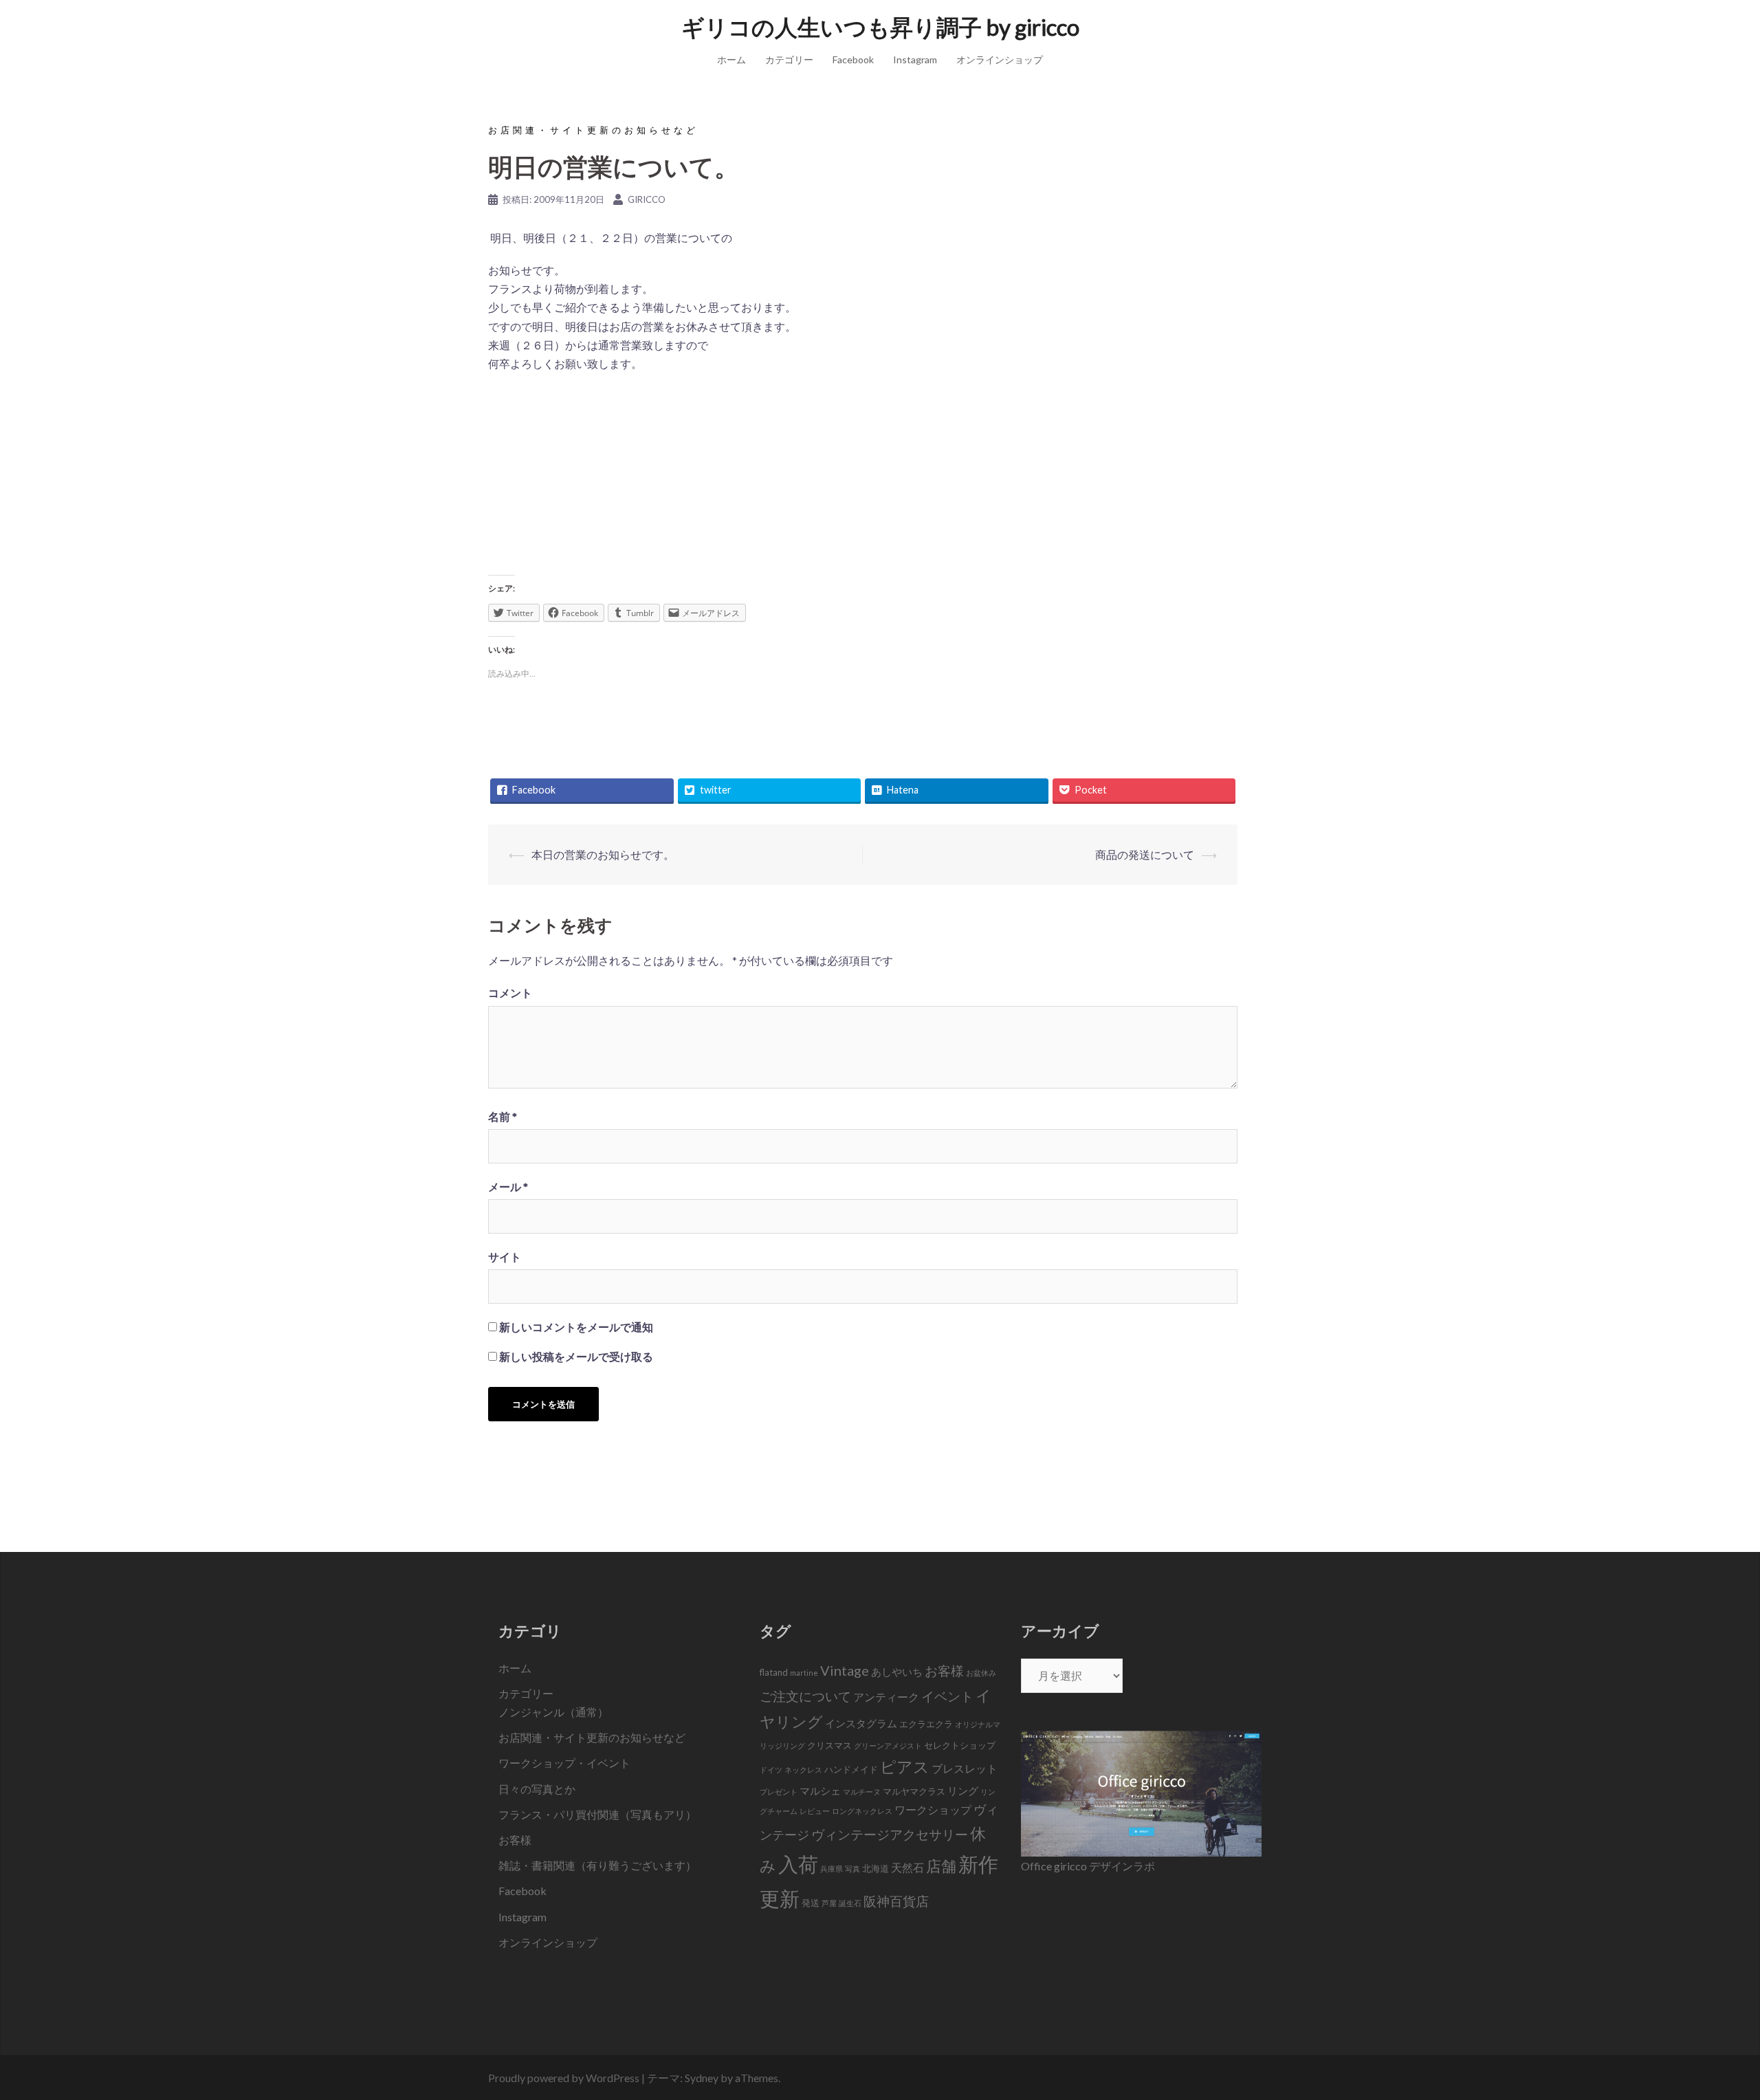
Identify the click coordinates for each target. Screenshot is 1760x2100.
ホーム (731, 59)
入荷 (798, 1864)
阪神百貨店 (896, 1901)
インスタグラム (861, 1723)
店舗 (941, 1866)
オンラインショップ (1000, 59)
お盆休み (981, 1673)
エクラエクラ (926, 1724)
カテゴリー (789, 59)
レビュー (815, 1811)
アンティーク (886, 1697)
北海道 (876, 1868)
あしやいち (897, 1672)
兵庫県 (832, 1869)
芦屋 (829, 1903)
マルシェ (820, 1791)
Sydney (702, 2078)
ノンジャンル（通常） (553, 1712)
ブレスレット (965, 1769)
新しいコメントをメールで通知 (576, 1327)
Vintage (845, 1670)
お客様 (515, 1840)
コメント (510, 993)
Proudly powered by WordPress (564, 2078)
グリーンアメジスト (888, 1746)
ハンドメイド (851, 1769)
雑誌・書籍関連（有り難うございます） (597, 1865)
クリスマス (829, 1745)
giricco (647, 199)
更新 (780, 1898)
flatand (774, 1672)
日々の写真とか (537, 1789)
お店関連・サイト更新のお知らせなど (593, 130)
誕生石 (850, 1903)
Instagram (915, 59)
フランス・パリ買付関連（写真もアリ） (597, 1814)
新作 (978, 1864)
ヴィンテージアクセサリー (890, 1835)
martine (804, 1673)
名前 (503, 1116)
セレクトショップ (960, 1745)
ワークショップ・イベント (564, 1763)
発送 (811, 1903)
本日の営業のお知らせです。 (603, 854)
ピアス (905, 1767)
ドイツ (771, 1770)
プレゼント (779, 1792)
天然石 (907, 1868)
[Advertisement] (863, 474)
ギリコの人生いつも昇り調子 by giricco (880, 27)
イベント (947, 1696)
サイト (505, 1257)
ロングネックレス (862, 1811)
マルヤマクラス (914, 1791)
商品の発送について (1145, 854)
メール (508, 1186)
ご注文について (805, 1696)
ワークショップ (933, 1810)
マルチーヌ (862, 1792)
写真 (852, 1869)
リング (963, 1791)
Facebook (853, 59)
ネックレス (803, 1770)
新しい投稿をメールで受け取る (576, 1356)
